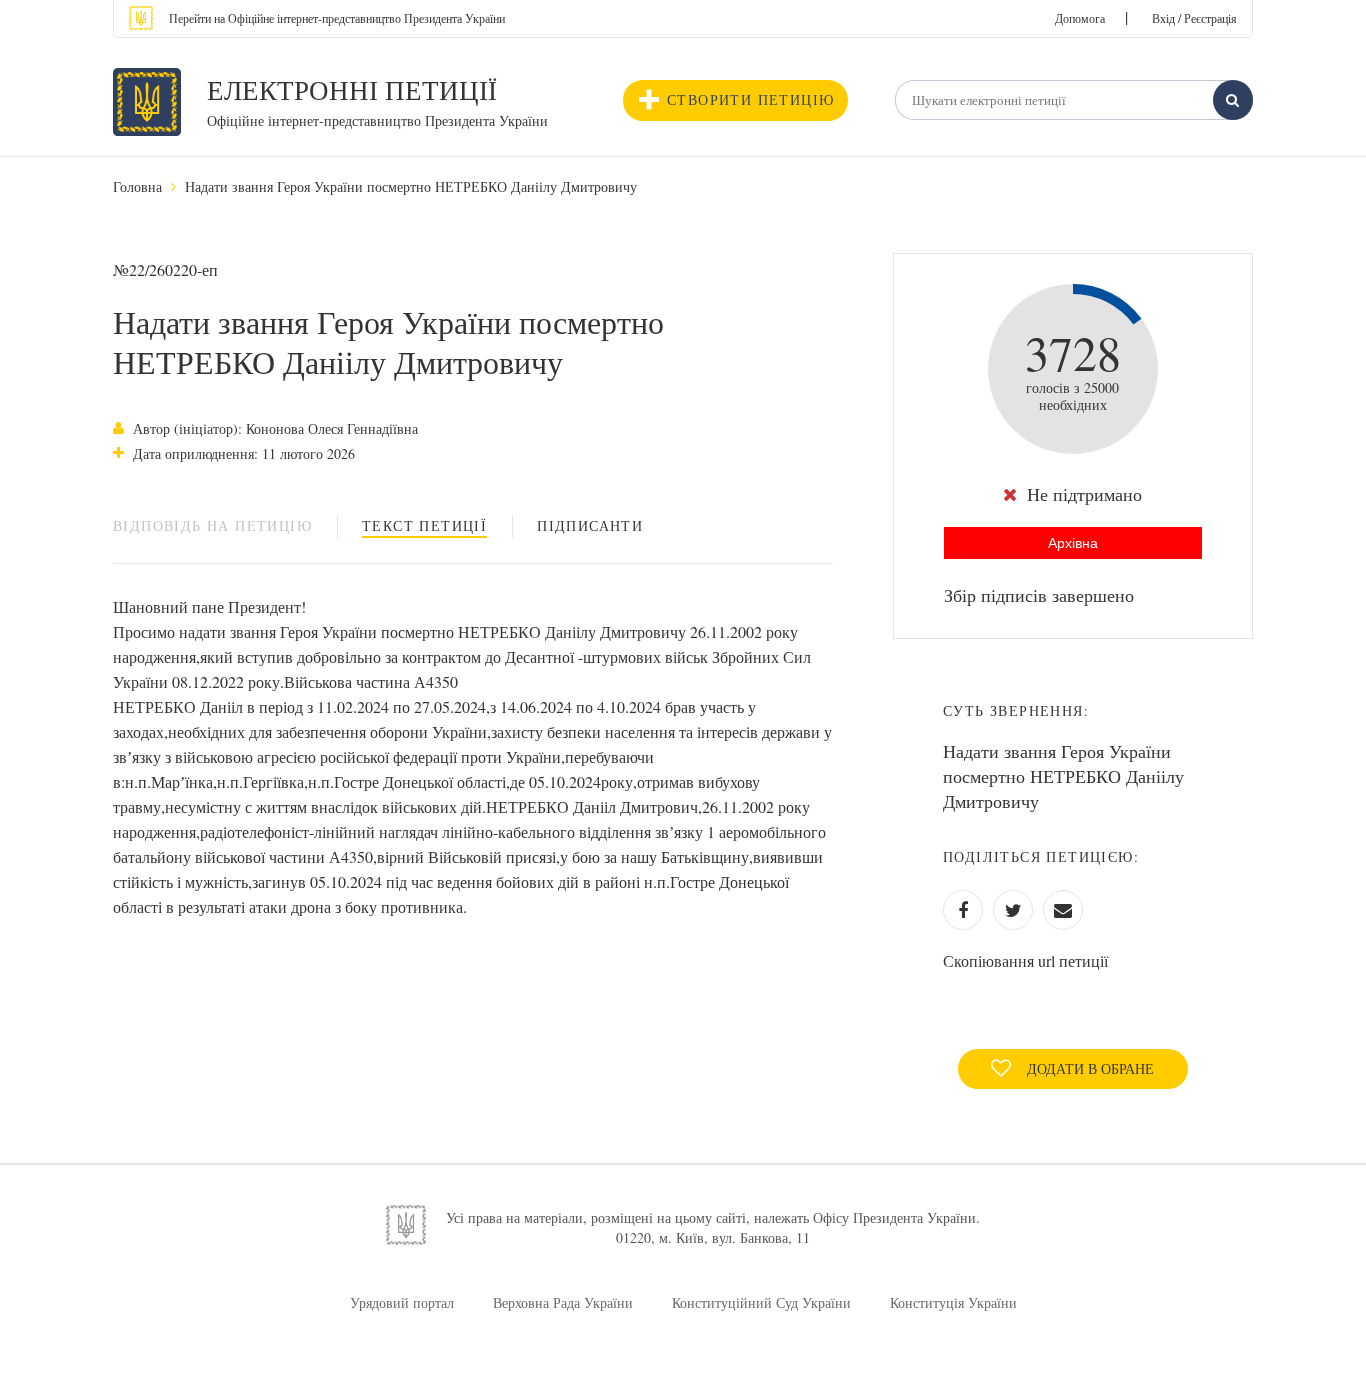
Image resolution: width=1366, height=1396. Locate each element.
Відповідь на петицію (212, 525)
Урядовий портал (402, 1302)
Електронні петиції (352, 90)
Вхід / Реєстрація (1194, 18)
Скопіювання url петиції (1025, 960)
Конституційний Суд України (761, 1302)
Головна (137, 186)
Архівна (1073, 543)
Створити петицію (750, 99)
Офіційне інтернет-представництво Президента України (377, 120)
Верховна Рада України (563, 1302)
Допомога (1080, 18)
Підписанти (590, 525)
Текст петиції (424, 525)
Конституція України (953, 1302)
